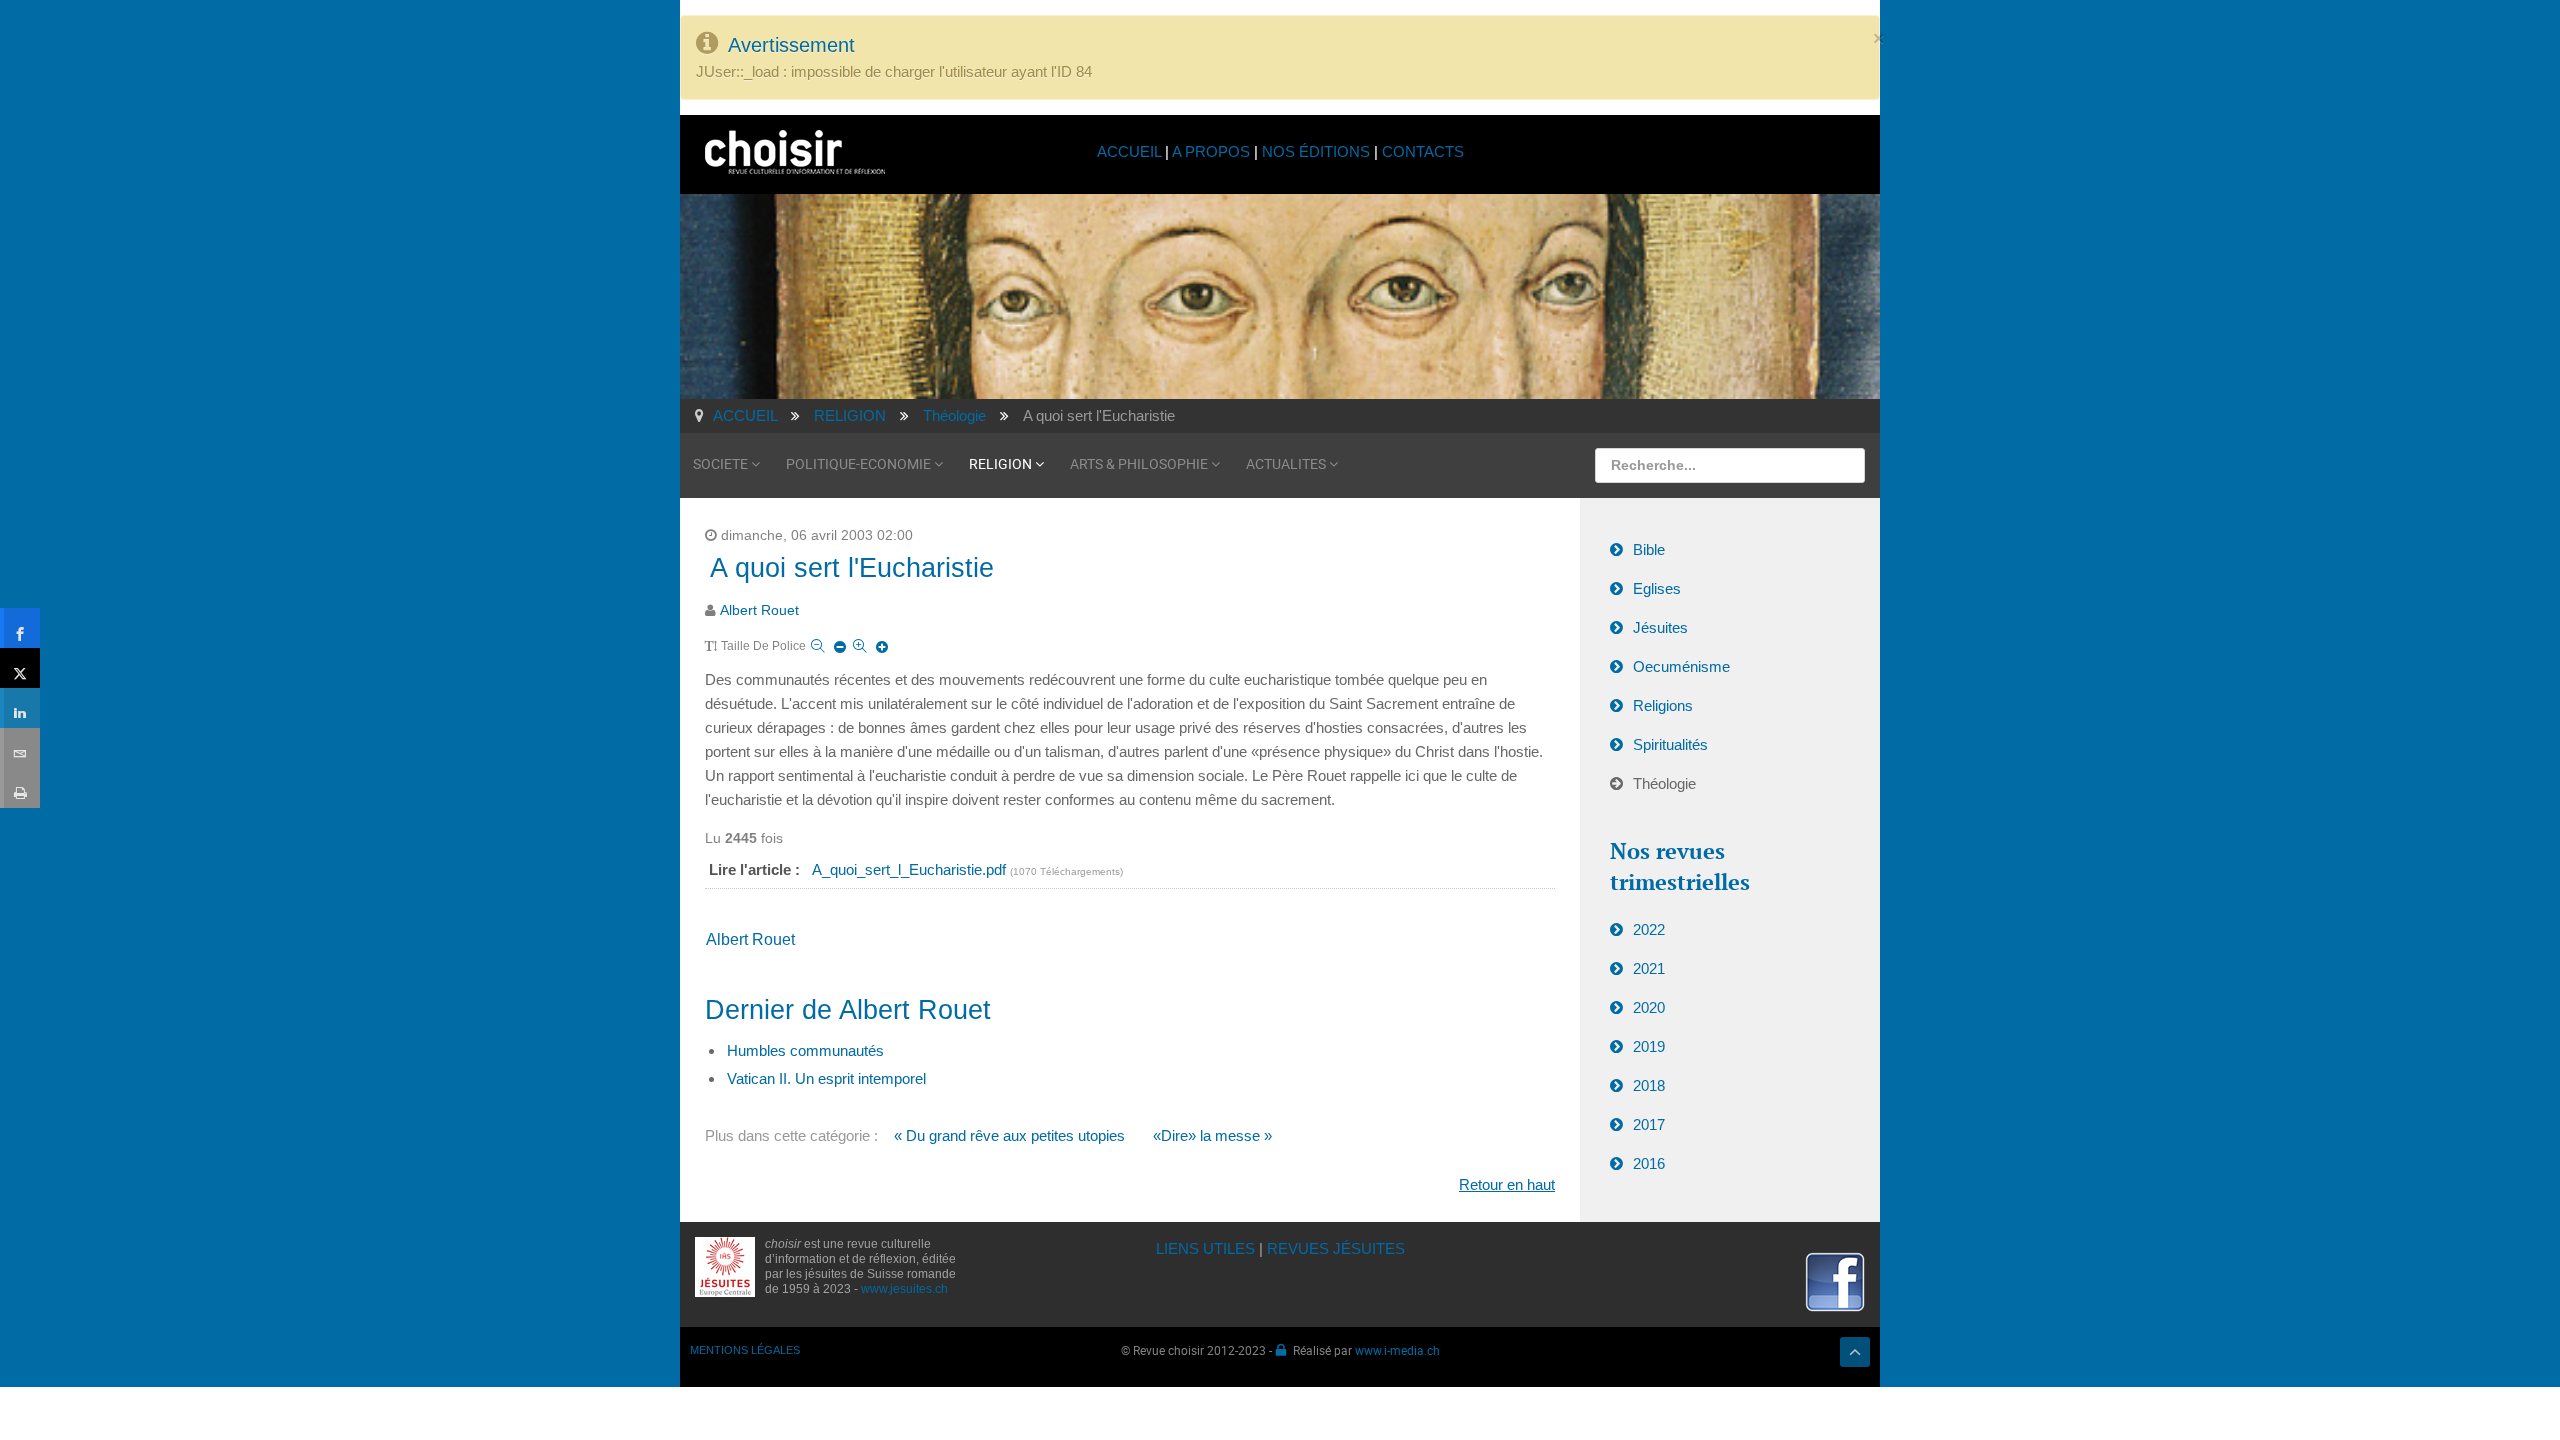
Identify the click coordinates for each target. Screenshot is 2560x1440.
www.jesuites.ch (904, 1289)
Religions (1663, 705)
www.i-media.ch (1397, 1350)
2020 (1649, 1007)
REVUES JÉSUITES (1336, 1248)
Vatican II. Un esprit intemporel (826, 1078)
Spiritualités (1670, 744)
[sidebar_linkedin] (20, 708)
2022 (1649, 929)
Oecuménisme (1681, 666)
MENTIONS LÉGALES (745, 1350)
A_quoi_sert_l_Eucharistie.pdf (911, 869)
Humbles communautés (805, 1050)
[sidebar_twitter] (20, 668)
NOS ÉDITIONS (1316, 151)
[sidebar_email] (20, 748)
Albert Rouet (759, 610)
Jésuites (1660, 627)
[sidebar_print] (20, 788)
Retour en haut (1507, 1184)
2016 (1649, 1163)
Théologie (1664, 783)
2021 (1649, 968)
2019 (1649, 1046)
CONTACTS (1423, 151)
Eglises (1657, 588)
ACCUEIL (1131, 151)
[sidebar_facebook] (20, 628)
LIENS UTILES (1205, 1248)
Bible (1649, 549)
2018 (1649, 1085)
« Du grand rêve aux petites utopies (1009, 1135)
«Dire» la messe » (1212, 1135)
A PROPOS (1211, 151)
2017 (1649, 1124)
